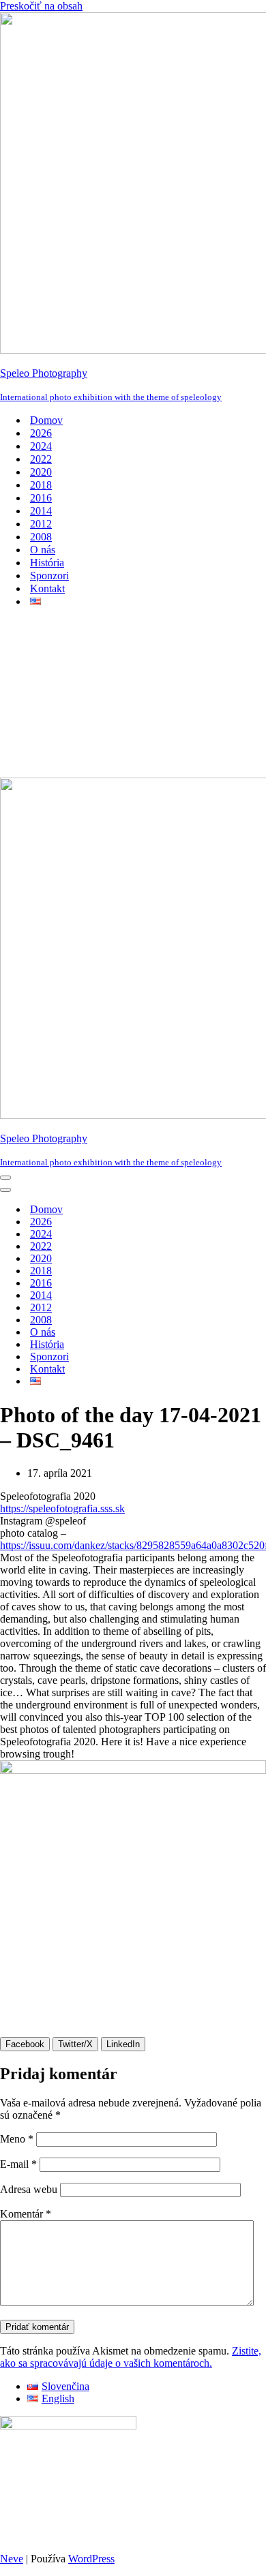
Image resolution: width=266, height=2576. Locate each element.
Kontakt (47, 588)
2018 (41, 485)
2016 (41, 498)
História (47, 563)
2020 (41, 472)
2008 (41, 537)
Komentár (26, 2214)
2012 (41, 524)
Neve (12, 2559)
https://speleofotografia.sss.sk (62, 1508)
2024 (41, 446)
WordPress (91, 2559)
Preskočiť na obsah (41, 6)
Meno (17, 2139)
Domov (46, 420)
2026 (41, 433)
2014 (41, 511)
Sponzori (49, 576)
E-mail (18, 2164)
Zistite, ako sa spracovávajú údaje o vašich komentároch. (131, 2357)
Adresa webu (29, 2189)
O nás (43, 550)
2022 (41, 459)
